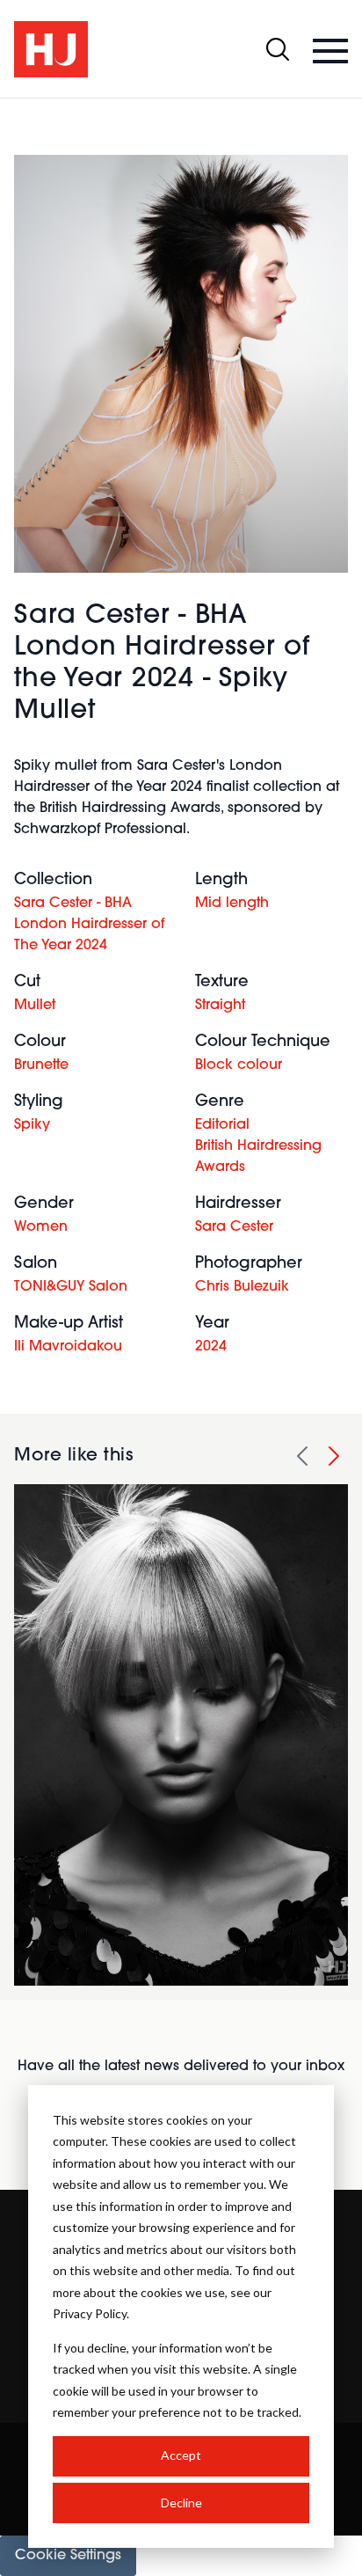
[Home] (51, 49)
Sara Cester (234, 1227)
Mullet (35, 1006)
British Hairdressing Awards (258, 1157)
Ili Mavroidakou (68, 1347)
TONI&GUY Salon (71, 1287)
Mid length (232, 904)
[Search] (278, 49)
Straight (220, 1006)
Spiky (32, 1125)
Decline (181, 2503)
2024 (211, 1347)
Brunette (41, 1065)
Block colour (239, 1065)
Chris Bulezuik (242, 1287)
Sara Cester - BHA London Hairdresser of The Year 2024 (89, 925)
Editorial (222, 1125)
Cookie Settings (68, 2556)
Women (41, 1227)
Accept (181, 2455)
